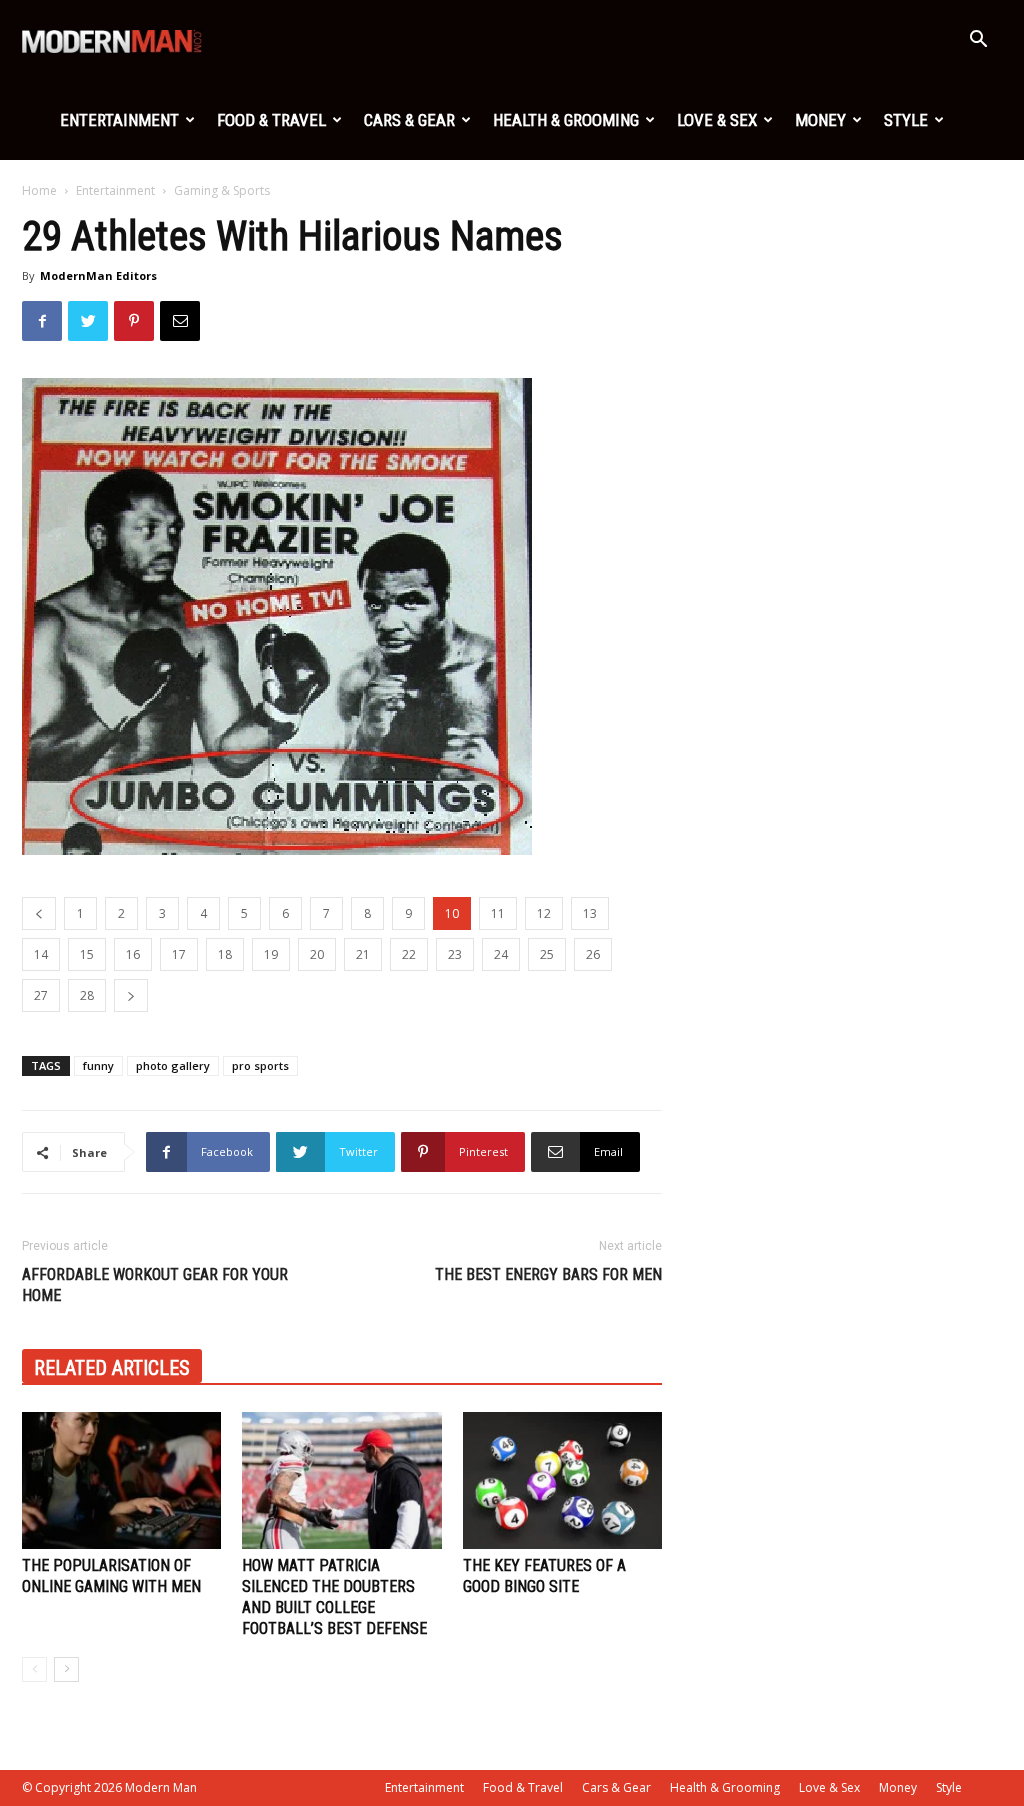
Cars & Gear (409, 120)
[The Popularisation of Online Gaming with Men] (121, 1480)
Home (39, 190)
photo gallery (173, 1065)
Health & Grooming (566, 120)
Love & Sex (717, 120)
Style (906, 120)
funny (98, 1065)
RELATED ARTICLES (112, 1368)
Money (820, 120)
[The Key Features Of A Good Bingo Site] (562, 1480)
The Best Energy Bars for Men (548, 1274)
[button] (978, 41)
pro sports (260, 1065)
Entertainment (119, 120)
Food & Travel (271, 120)
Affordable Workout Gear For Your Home (155, 1285)
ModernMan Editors (98, 275)
